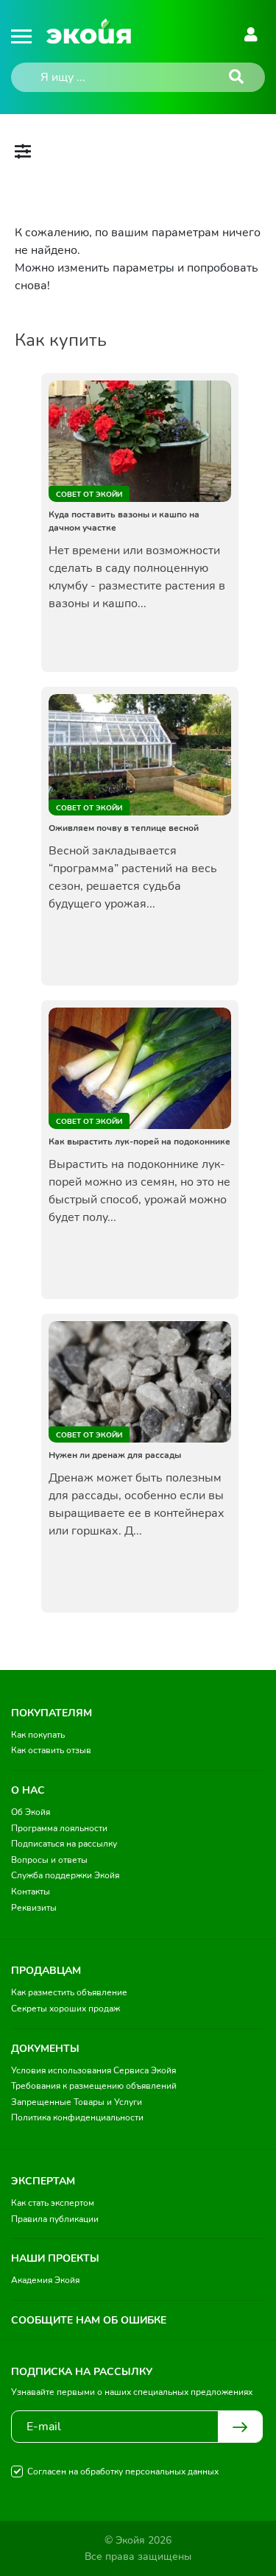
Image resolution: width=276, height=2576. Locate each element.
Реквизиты (34, 1908)
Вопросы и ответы (49, 1860)
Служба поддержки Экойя (65, 1875)
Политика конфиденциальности (77, 2117)
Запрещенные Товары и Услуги (77, 2102)
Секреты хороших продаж (66, 2009)
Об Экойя (31, 1812)
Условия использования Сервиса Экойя (93, 2070)
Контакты (31, 1892)
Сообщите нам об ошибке (89, 2320)
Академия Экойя (45, 2280)
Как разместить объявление (69, 1992)
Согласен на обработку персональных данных (123, 2471)
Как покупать (38, 1735)
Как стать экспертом (53, 2203)
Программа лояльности (59, 1828)
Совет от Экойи (89, 495)
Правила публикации (55, 2219)
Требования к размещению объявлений (94, 2086)
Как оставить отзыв (51, 1750)
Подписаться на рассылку (64, 1844)
